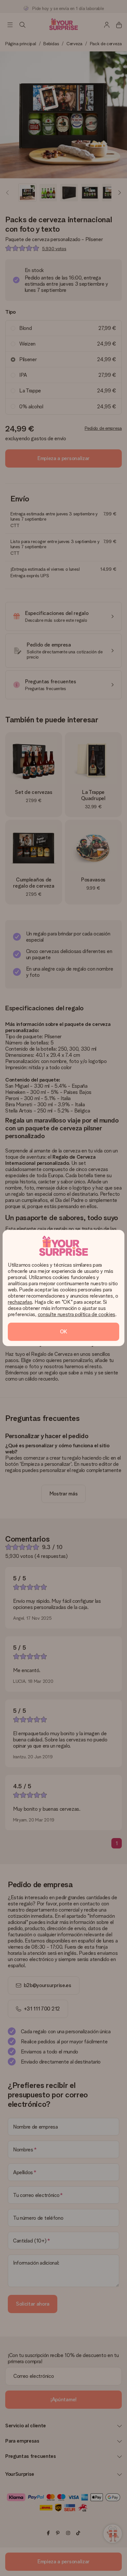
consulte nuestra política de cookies (77, 1314)
